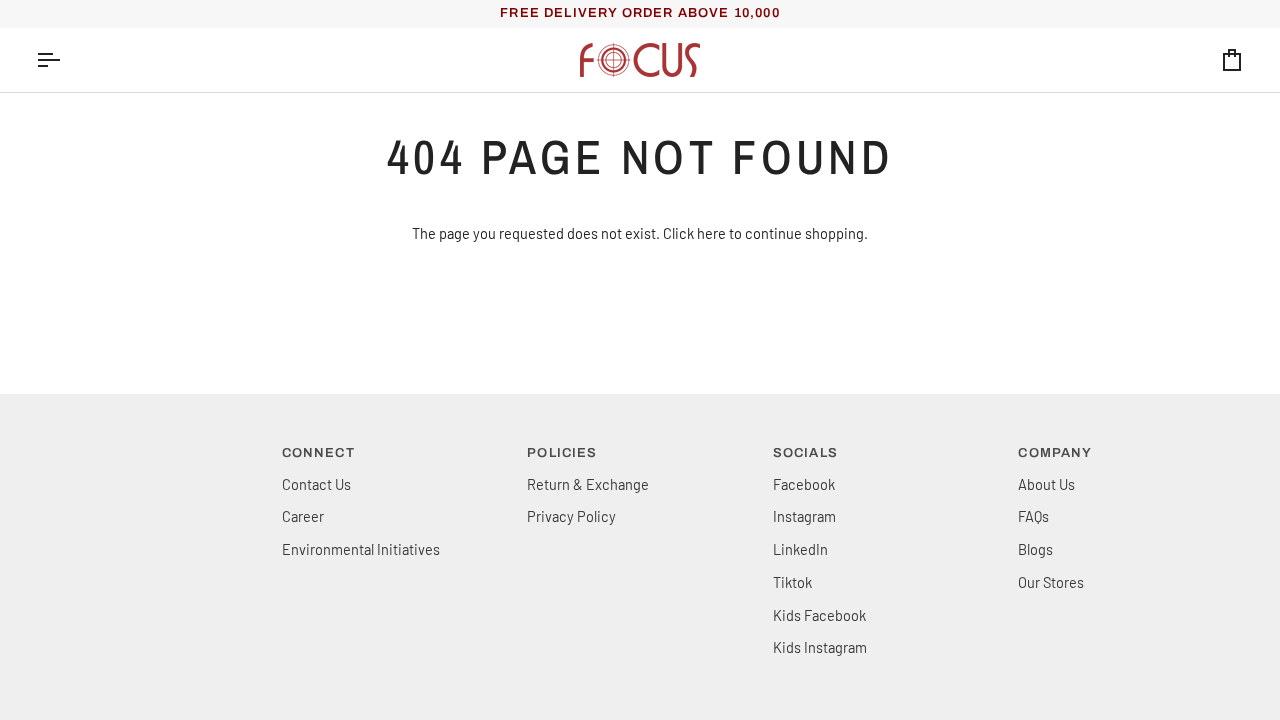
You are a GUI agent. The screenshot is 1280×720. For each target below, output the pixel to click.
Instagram (804, 516)
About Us (1046, 484)
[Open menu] (66, 60)
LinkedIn (800, 549)
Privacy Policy (571, 516)
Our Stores (1051, 582)
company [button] (1055, 453)
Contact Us (316, 484)
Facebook (804, 484)
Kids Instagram (820, 647)
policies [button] (562, 453)
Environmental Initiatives (361, 549)
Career (303, 516)
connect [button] (318, 453)
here (711, 233)
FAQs (1033, 516)
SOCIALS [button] (805, 453)
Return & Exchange (588, 484)
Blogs (1035, 549)
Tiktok (792, 582)
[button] (149, 449)
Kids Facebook (819, 615)
